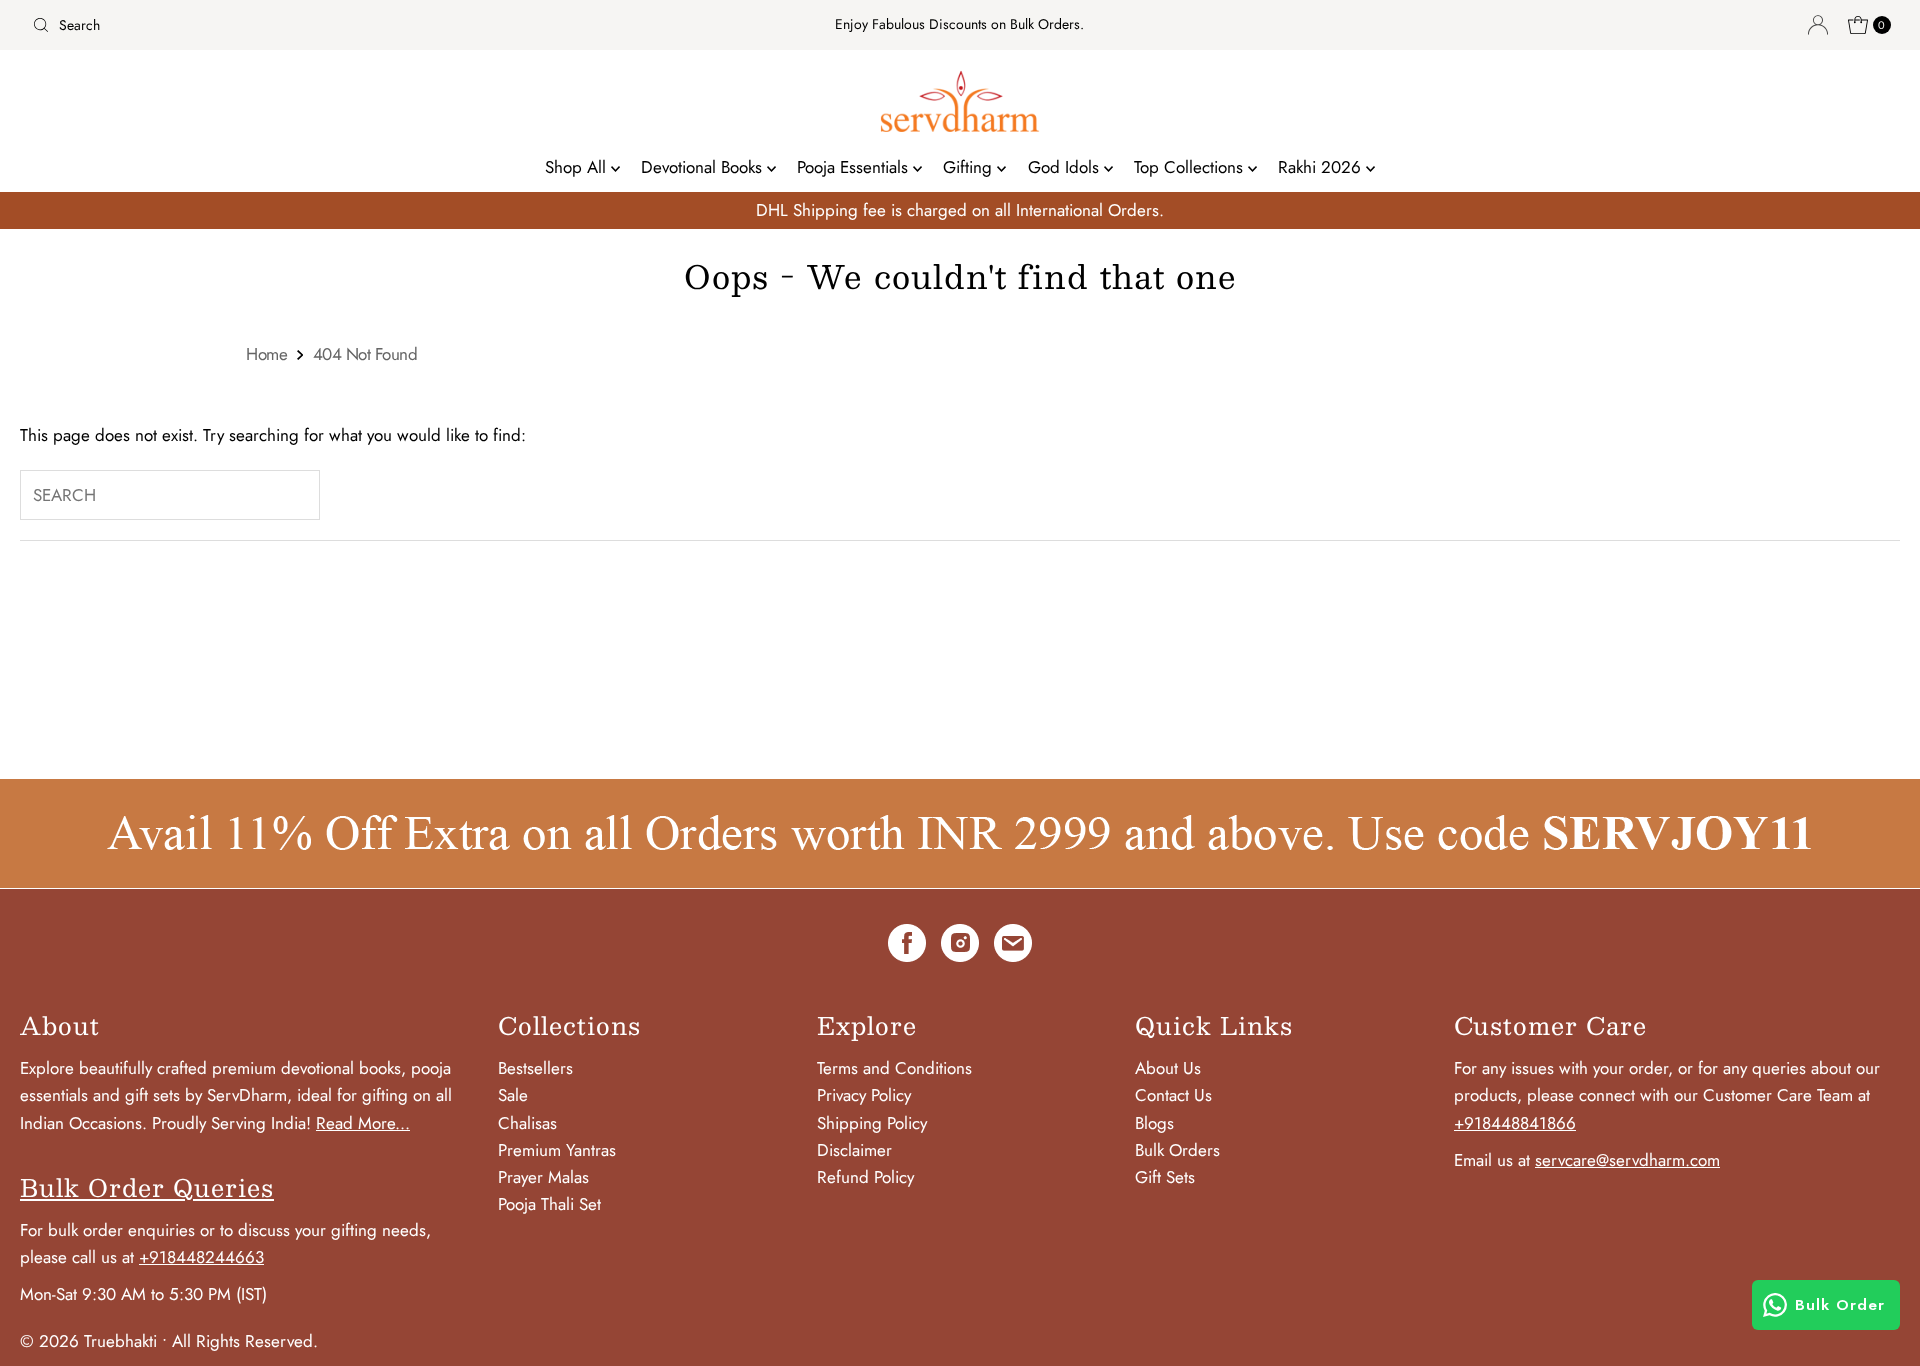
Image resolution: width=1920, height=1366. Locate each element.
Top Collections (1191, 167)
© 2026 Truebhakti (88, 1341)
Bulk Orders (1177, 1150)
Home (266, 354)
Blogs (1154, 1123)
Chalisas (527, 1123)
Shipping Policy (872, 1123)
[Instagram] (960, 947)
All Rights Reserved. (245, 1341)
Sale (513, 1095)
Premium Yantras (557, 1150)
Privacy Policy (864, 1095)
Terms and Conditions (894, 1068)
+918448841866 (1515, 1123)
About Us (1168, 1068)
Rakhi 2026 (1322, 167)
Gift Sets (1165, 1177)
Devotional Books (704, 167)
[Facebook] (907, 947)
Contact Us (1173, 1095)
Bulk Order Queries (147, 1187)
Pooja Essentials (855, 167)
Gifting (970, 167)
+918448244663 (201, 1257)
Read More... (363, 1123)
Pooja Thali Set (549, 1204)
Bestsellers (535, 1068)
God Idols (1066, 167)
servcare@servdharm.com (1627, 1160)
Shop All (578, 167)
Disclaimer (854, 1150)
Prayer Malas (543, 1177)
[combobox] (330, 25)
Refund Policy (865, 1177)
